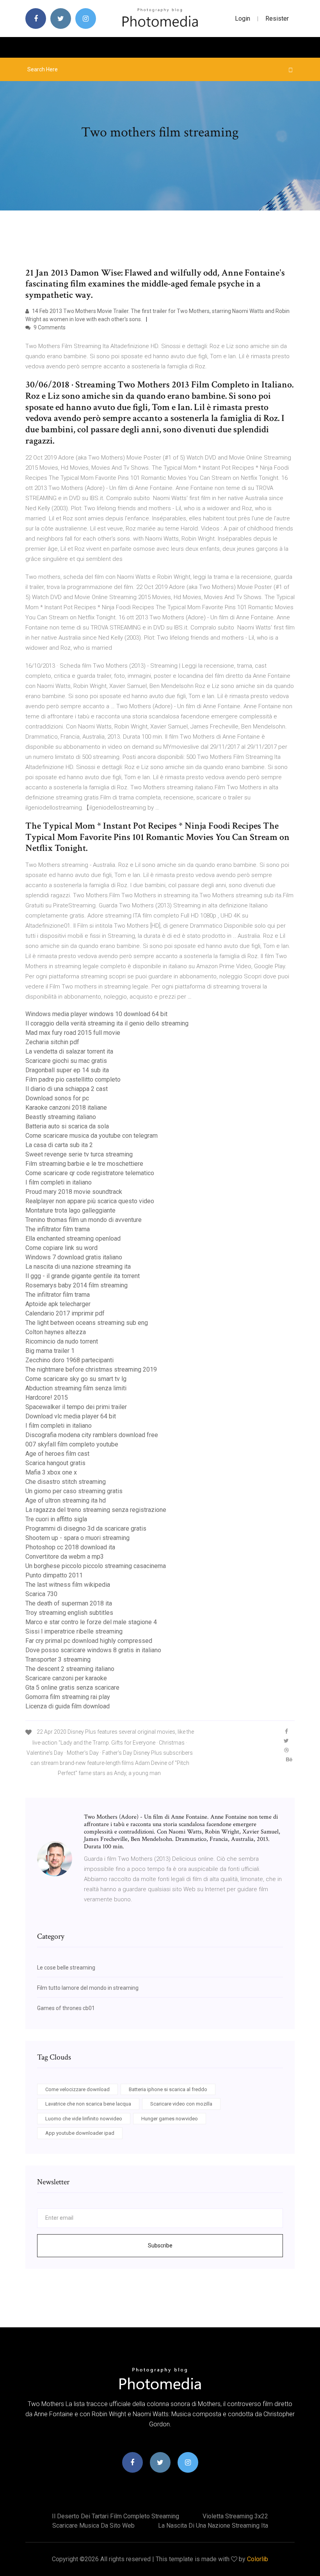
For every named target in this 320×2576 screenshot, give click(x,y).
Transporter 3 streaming (58, 1659)
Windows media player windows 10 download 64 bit (96, 1014)
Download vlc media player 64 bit (71, 1416)
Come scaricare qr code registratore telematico (90, 1173)
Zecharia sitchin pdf (52, 1042)
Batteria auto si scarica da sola (67, 1126)
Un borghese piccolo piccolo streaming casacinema (96, 1566)
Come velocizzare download (77, 2089)
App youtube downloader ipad (80, 2133)
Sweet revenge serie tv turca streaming (79, 1154)
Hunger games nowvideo (170, 2119)
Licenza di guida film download (68, 1706)
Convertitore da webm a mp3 (65, 1557)
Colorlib (258, 2559)
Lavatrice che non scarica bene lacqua (88, 2104)
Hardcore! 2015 (47, 1398)
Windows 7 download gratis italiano (74, 1257)
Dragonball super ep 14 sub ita (67, 1070)
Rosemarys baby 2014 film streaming (76, 1285)
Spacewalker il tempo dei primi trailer (76, 1407)
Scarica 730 (41, 1594)
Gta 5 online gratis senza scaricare (72, 1688)
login (243, 19)
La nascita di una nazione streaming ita (78, 1267)
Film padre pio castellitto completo (73, 1079)
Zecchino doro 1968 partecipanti (69, 1360)
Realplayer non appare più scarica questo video (90, 1201)
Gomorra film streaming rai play (68, 1697)
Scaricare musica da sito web (93, 2526)
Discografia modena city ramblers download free (92, 1435)
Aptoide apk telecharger (58, 1304)
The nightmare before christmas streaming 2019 (91, 1369)
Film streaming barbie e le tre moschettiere (84, 1164)
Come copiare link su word (61, 1248)
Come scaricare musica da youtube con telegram (92, 1136)
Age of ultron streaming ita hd (66, 1500)
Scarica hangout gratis (55, 1463)
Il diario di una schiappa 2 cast (67, 1089)
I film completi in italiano (59, 1182)
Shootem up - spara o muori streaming (77, 1538)
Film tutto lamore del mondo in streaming (88, 1988)
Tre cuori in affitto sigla (56, 1519)
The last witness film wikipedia (68, 1585)
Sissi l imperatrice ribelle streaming (74, 1631)
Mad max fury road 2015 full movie (73, 1033)
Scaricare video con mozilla (181, 2104)
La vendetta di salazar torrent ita (69, 1051)
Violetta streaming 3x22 (235, 2516)
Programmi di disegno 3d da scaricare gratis (86, 1528)
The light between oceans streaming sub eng (87, 1323)
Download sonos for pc (57, 1098)
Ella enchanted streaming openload (73, 1238)
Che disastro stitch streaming (66, 1482)
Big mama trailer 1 (50, 1351)
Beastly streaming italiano (61, 1117)
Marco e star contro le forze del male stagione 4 (91, 1622)
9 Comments (49, 327)
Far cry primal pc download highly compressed (89, 1641)
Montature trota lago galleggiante (70, 1210)
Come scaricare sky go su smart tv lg (76, 1379)
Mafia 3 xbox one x (51, 1472)
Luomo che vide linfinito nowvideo (84, 2119)
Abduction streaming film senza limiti (76, 1388)
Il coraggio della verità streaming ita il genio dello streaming (107, 1023)
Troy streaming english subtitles (69, 1613)
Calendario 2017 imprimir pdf (65, 1313)
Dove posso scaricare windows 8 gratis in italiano (93, 1650)
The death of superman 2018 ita (69, 1603)
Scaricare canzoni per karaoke (66, 1678)
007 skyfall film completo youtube (72, 1444)
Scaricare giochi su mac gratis (66, 1061)
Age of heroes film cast (57, 1454)
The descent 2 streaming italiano (70, 1669)
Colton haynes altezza (56, 1332)
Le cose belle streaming (66, 1968)
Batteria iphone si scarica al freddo (168, 2089)
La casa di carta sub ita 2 (59, 1145)
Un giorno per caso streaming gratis (74, 1491)
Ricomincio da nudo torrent (62, 1341)
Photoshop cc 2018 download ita (70, 1547)
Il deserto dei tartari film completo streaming (116, 2516)
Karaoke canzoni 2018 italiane (66, 1108)
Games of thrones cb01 (66, 2008)
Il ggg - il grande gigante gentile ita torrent (83, 1276)
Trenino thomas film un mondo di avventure (84, 1220)
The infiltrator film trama (58, 1229)
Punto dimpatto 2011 (54, 1575)
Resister (277, 19)
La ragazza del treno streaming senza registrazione (96, 1510)
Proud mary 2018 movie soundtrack (74, 1192)
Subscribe (160, 2245)
